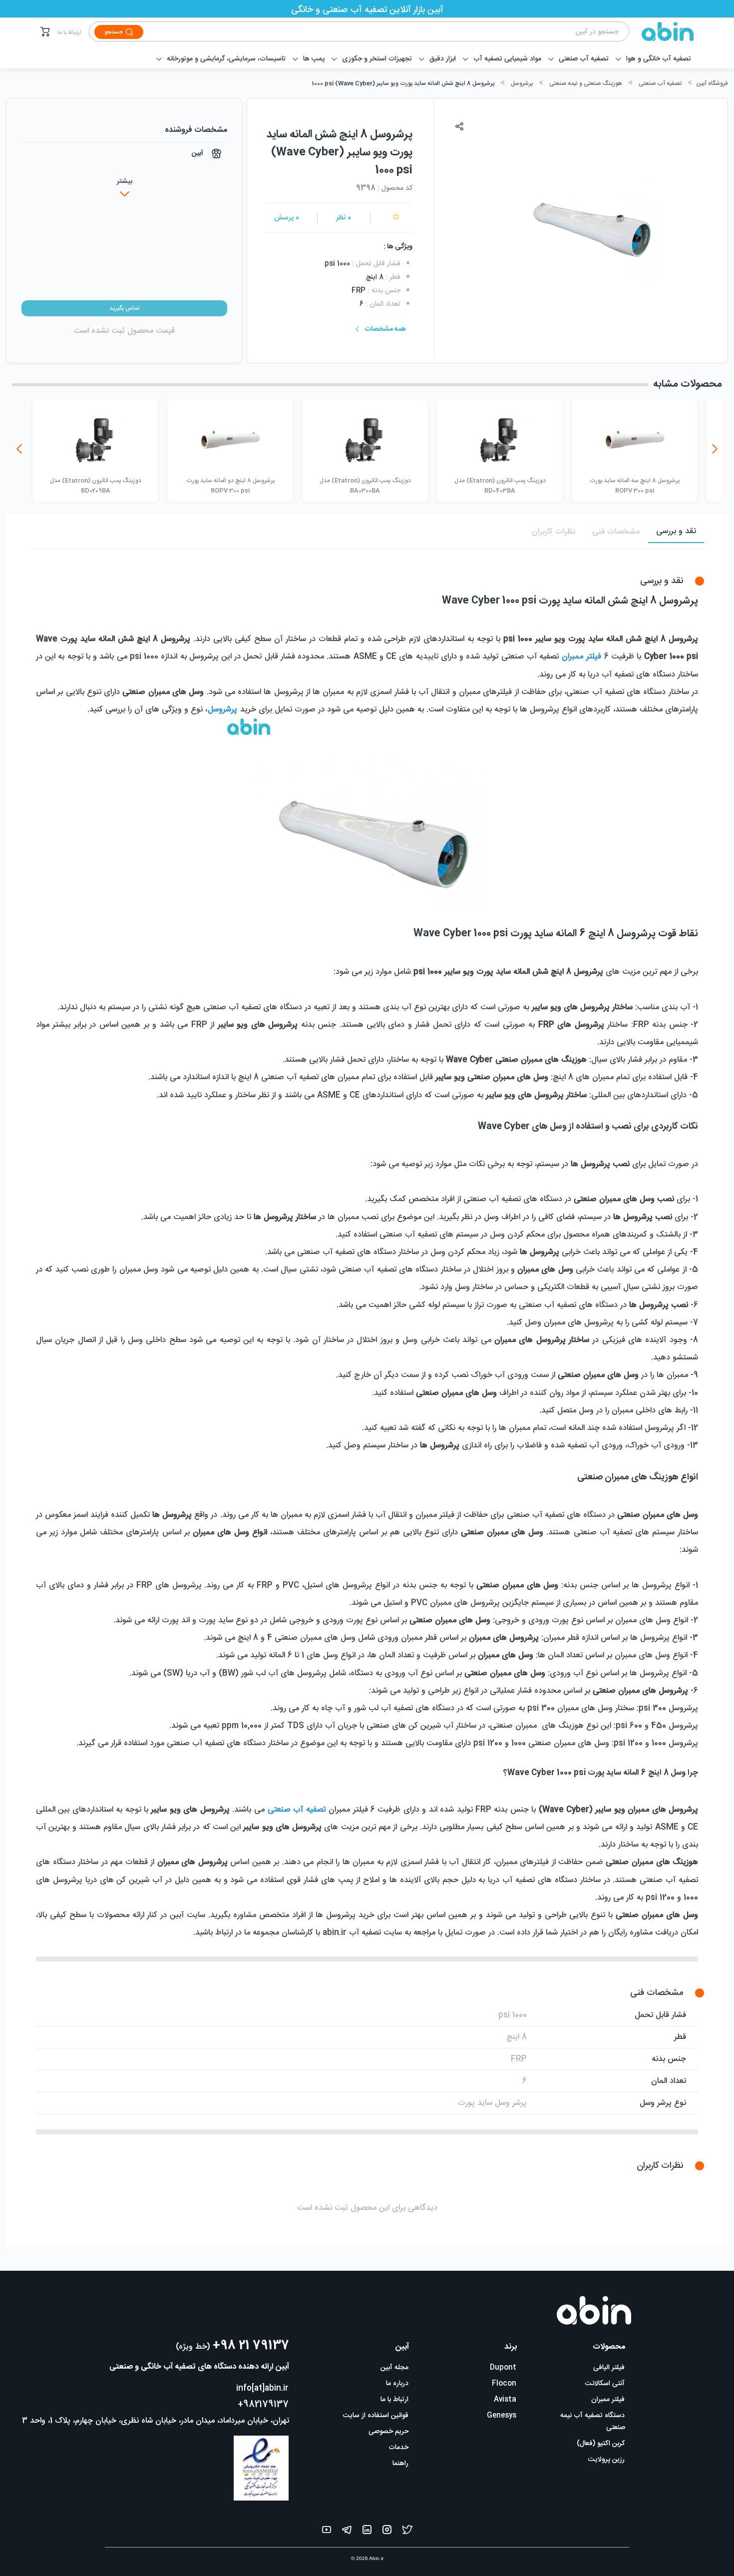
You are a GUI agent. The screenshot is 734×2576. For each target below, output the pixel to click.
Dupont (503, 2368)
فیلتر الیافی (609, 2368)
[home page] (662, 31)
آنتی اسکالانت (605, 2384)
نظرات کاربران (553, 532)
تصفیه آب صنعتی (660, 83)
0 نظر (344, 218)
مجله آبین (394, 2368)
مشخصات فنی (616, 532)
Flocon (504, 2384)
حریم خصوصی (388, 2432)
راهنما (400, 2464)
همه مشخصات (385, 329)
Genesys (502, 2416)
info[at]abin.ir (262, 2388)
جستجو (114, 32)
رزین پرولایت (606, 2460)
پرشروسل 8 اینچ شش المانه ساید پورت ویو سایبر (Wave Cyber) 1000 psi (403, 83)
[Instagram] (387, 2532)
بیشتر (125, 181)
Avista (505, 2400)
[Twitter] (407, 2532)
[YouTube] (327, 2532)
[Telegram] (347, 2532)
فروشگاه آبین (712, 83)
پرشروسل (522, 83)
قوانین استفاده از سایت (376, 2416)
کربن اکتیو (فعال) (601, 2444)
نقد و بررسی (676, 531)
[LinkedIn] (367, 2532)
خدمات (398, 2448)
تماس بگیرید (124, 308)
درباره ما (397, 2384)
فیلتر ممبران (608, 2400)
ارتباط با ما (69, 32)
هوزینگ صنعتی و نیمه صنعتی (586, 83)
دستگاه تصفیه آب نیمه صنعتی (593, 2422)
